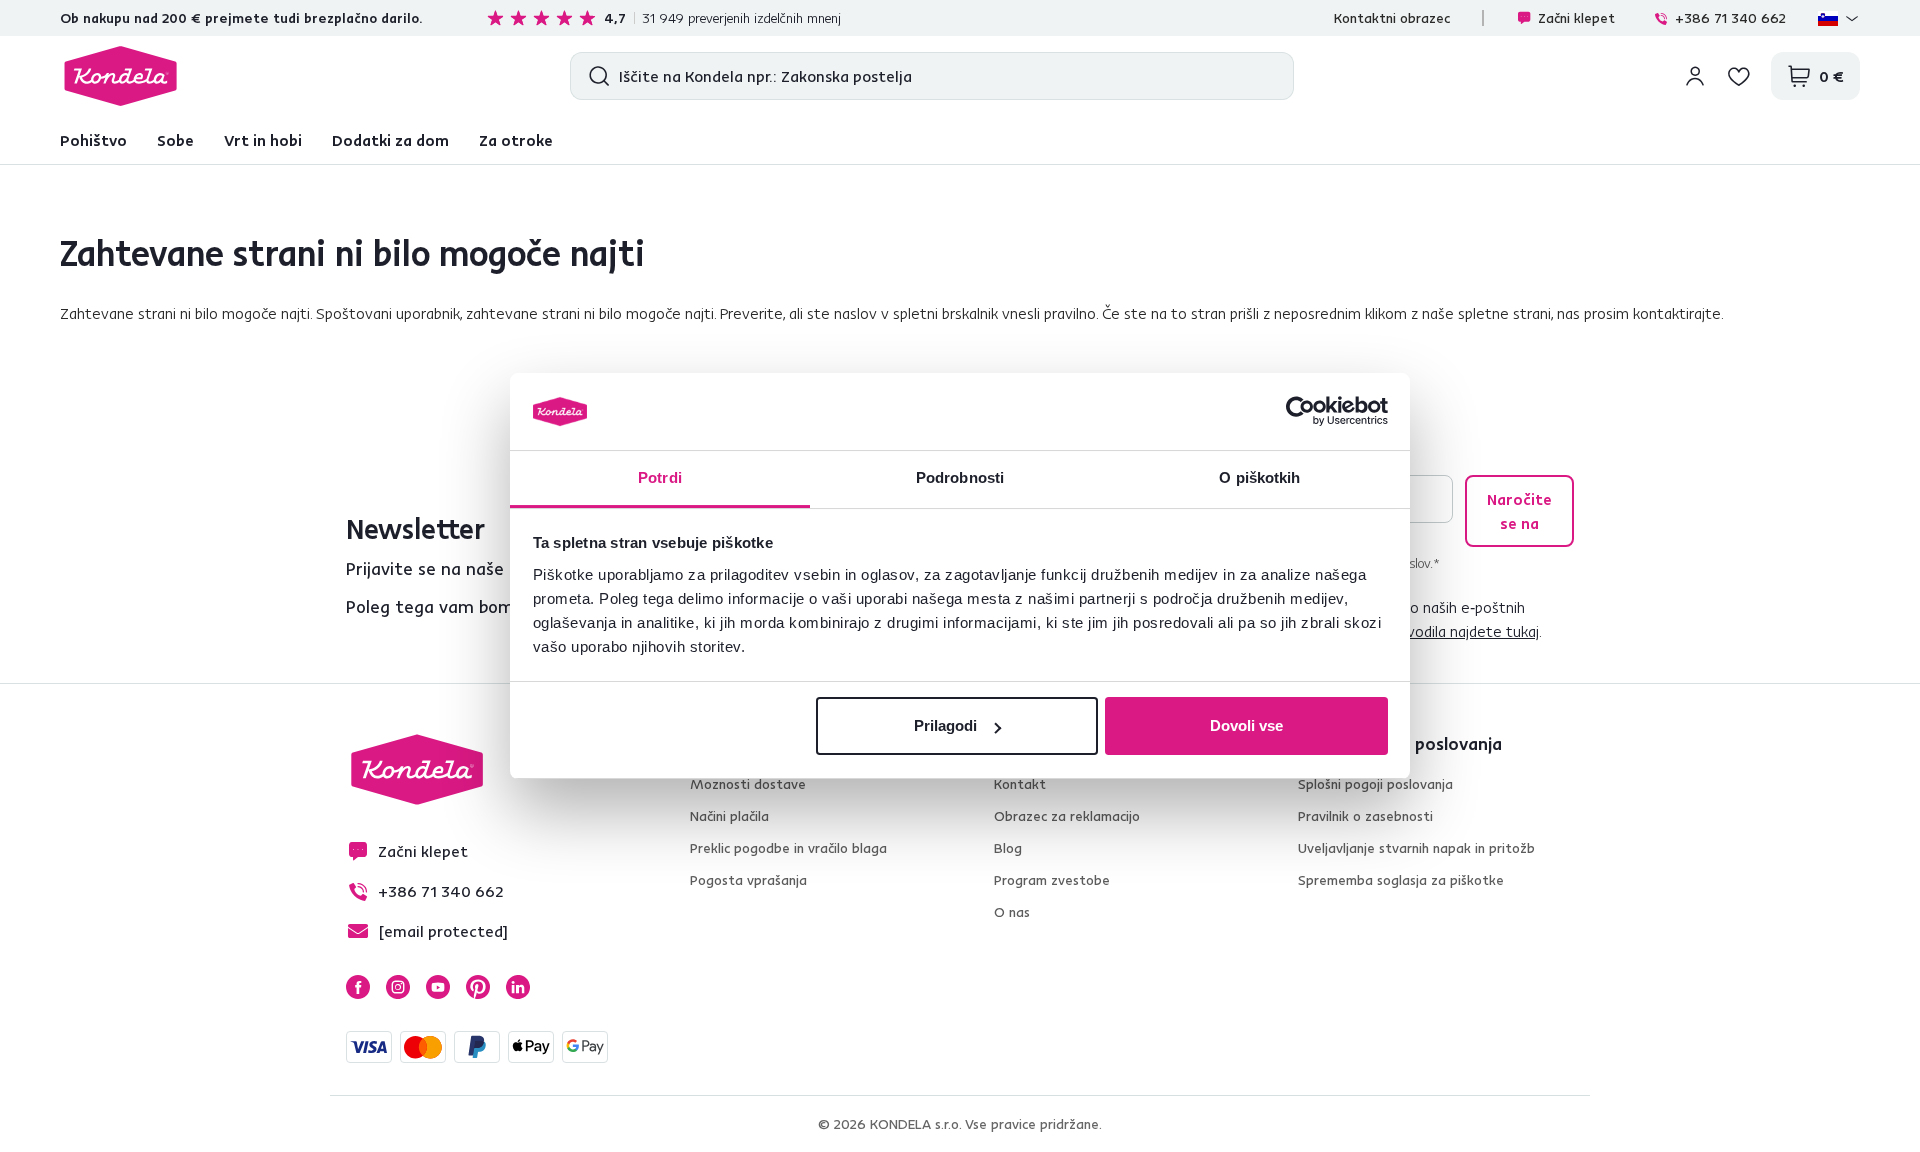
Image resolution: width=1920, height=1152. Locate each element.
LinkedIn (518, 987)
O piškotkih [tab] (1259, 477)
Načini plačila (729, 816)
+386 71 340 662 (1730, 18)
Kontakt (1020, 784)
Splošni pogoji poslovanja (1375, 784)
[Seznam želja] (1739, 76)
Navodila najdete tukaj (1464, 631)
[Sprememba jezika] (1839, 18)
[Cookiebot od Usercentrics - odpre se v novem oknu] (1300, 412)
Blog (1008, 848)
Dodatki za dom (390, 140)
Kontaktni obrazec (1392, 18)
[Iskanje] (594, 76)
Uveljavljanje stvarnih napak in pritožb (1416, 848)
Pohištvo (93, 140)
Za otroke (516, 140)
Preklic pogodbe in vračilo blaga (788, 848)
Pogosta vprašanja (748, 880)
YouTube (438, 987)
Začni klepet (1576, 18)
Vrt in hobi (263, 140)
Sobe (175, 140)
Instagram (398, 987)
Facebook (358, 987)
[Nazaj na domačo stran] (120, 76)
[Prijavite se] (1695, 76)
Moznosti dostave (748, 784)
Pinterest (478, 987)
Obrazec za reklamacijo (1067, 816)
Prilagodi (945, 725)
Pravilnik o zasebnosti (1365, 816)
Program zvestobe (1052, 880)
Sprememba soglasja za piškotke (1401, 880)
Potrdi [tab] (660, 477)
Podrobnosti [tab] (960, 477)
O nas (1012, 912)
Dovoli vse (1246, 725)
